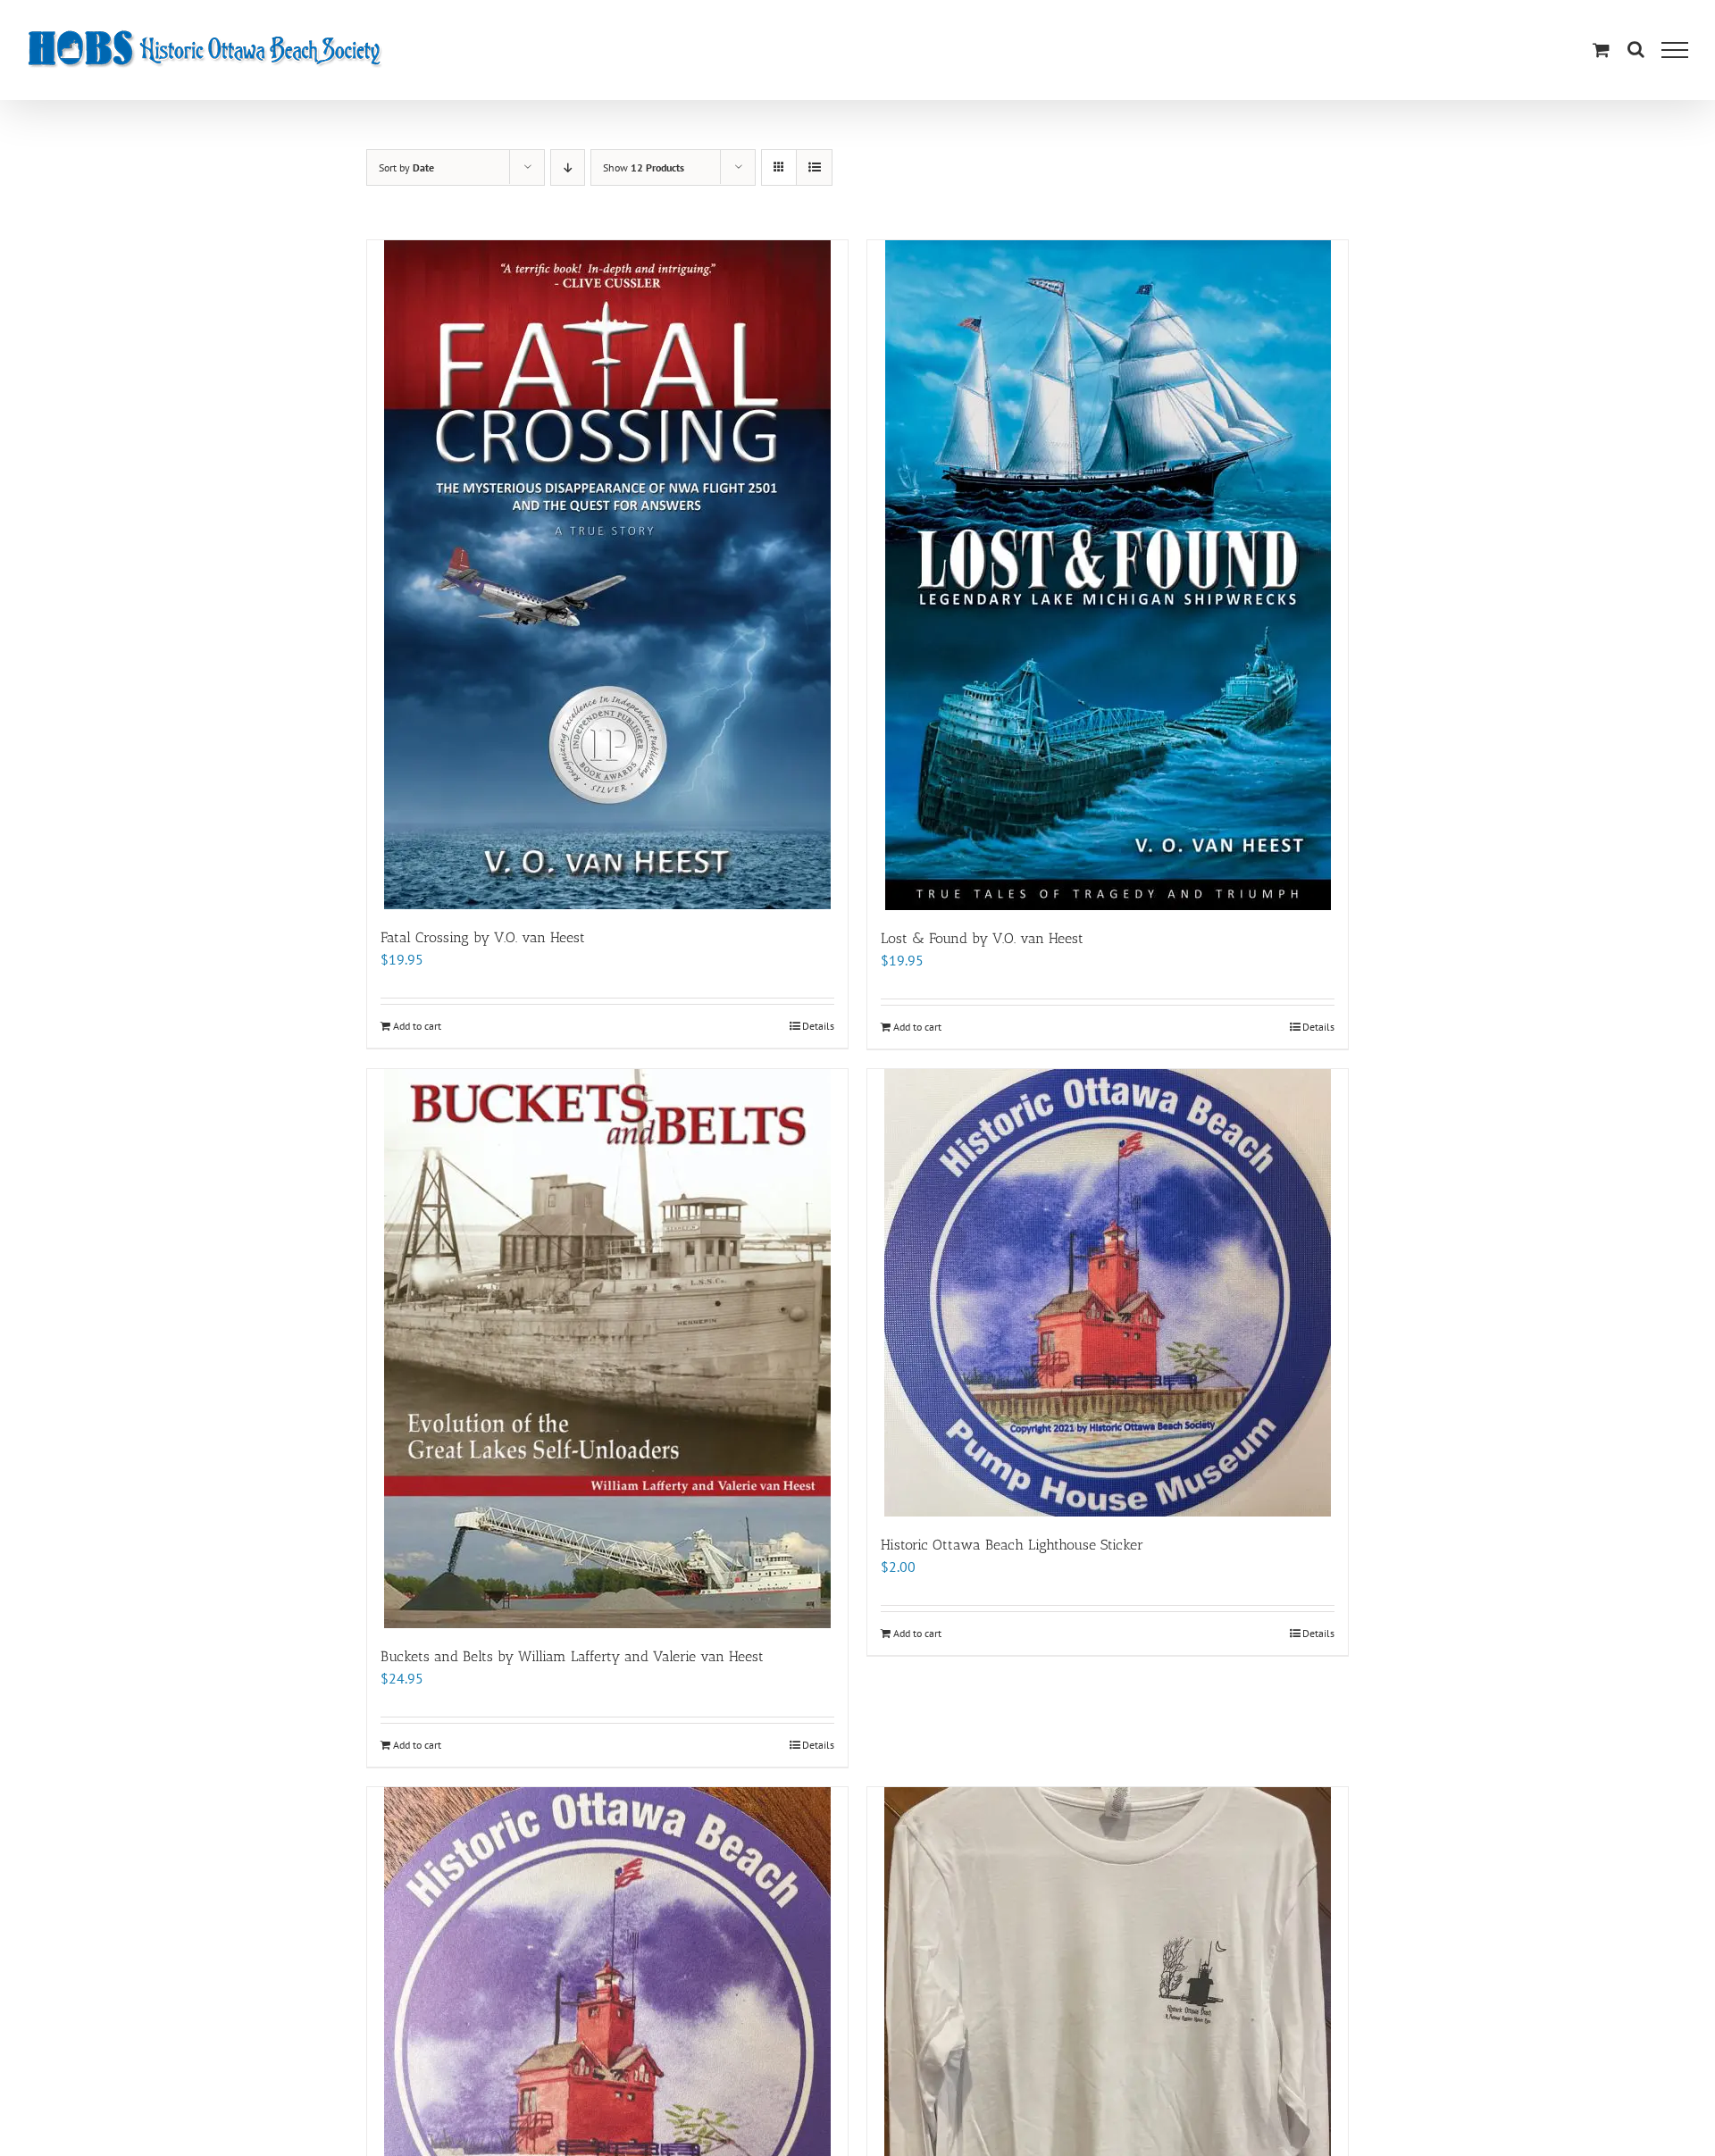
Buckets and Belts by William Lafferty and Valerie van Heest (572, 1656)
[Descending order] (568, 167)
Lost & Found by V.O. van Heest (982, 938)
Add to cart (417, 1026)
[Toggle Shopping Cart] (1601, 50)
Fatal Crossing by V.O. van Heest (483, 937)
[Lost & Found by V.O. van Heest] (1108, 575)
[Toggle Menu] (1675, 50)
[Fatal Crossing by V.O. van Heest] (607, 575)
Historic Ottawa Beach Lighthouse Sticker (1012, 1545)
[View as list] (814, 167)
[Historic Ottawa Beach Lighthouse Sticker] (1108, 1293)
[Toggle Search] (1636, 49)
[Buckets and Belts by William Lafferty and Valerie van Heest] (607, 1349)
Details (818, 1026)
